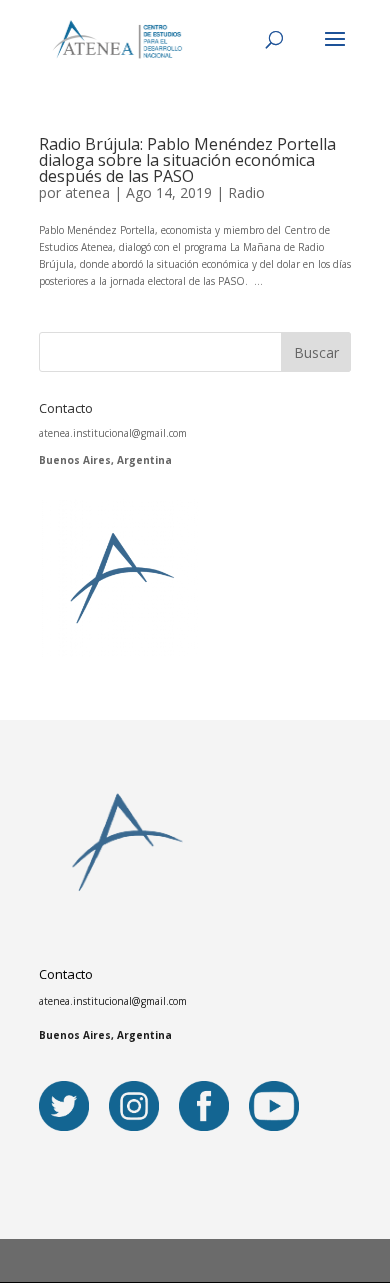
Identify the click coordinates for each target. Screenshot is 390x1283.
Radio (246, 192)
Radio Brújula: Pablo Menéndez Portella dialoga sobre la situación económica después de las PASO (187, 160)
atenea (87, 192)
